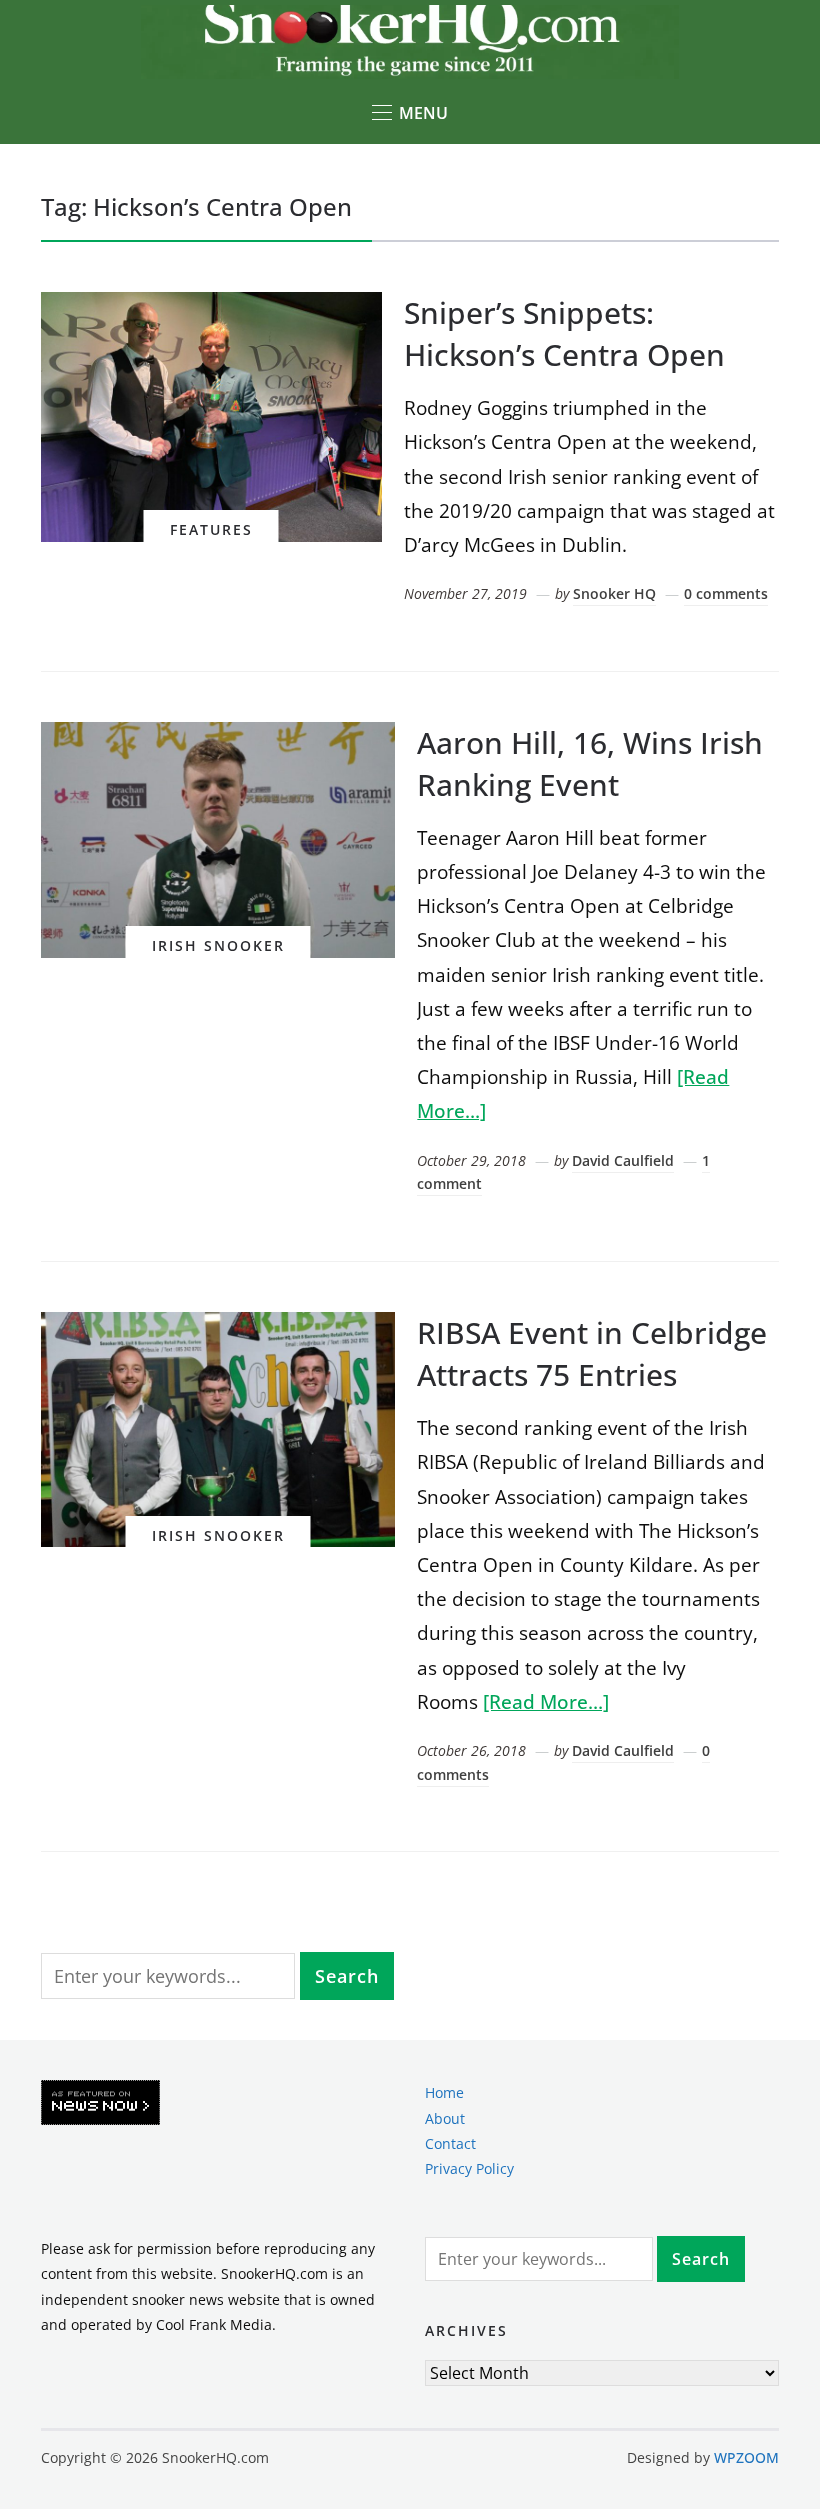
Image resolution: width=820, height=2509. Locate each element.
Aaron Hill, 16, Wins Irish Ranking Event (590, 763)
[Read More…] (546, 1702)
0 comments (726, 593)
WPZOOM (746, 2457)
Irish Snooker (218, 945)
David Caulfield (623, 1160)
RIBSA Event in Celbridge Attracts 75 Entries (592, 1353)
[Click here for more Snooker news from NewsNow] (100, 2103)
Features (211, 529)
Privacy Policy (469, 2168)
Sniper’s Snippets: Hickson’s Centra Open (564, 333)
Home (444, 2092)
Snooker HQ (614, 593)
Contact (450, 2143)
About (445, 2118)
